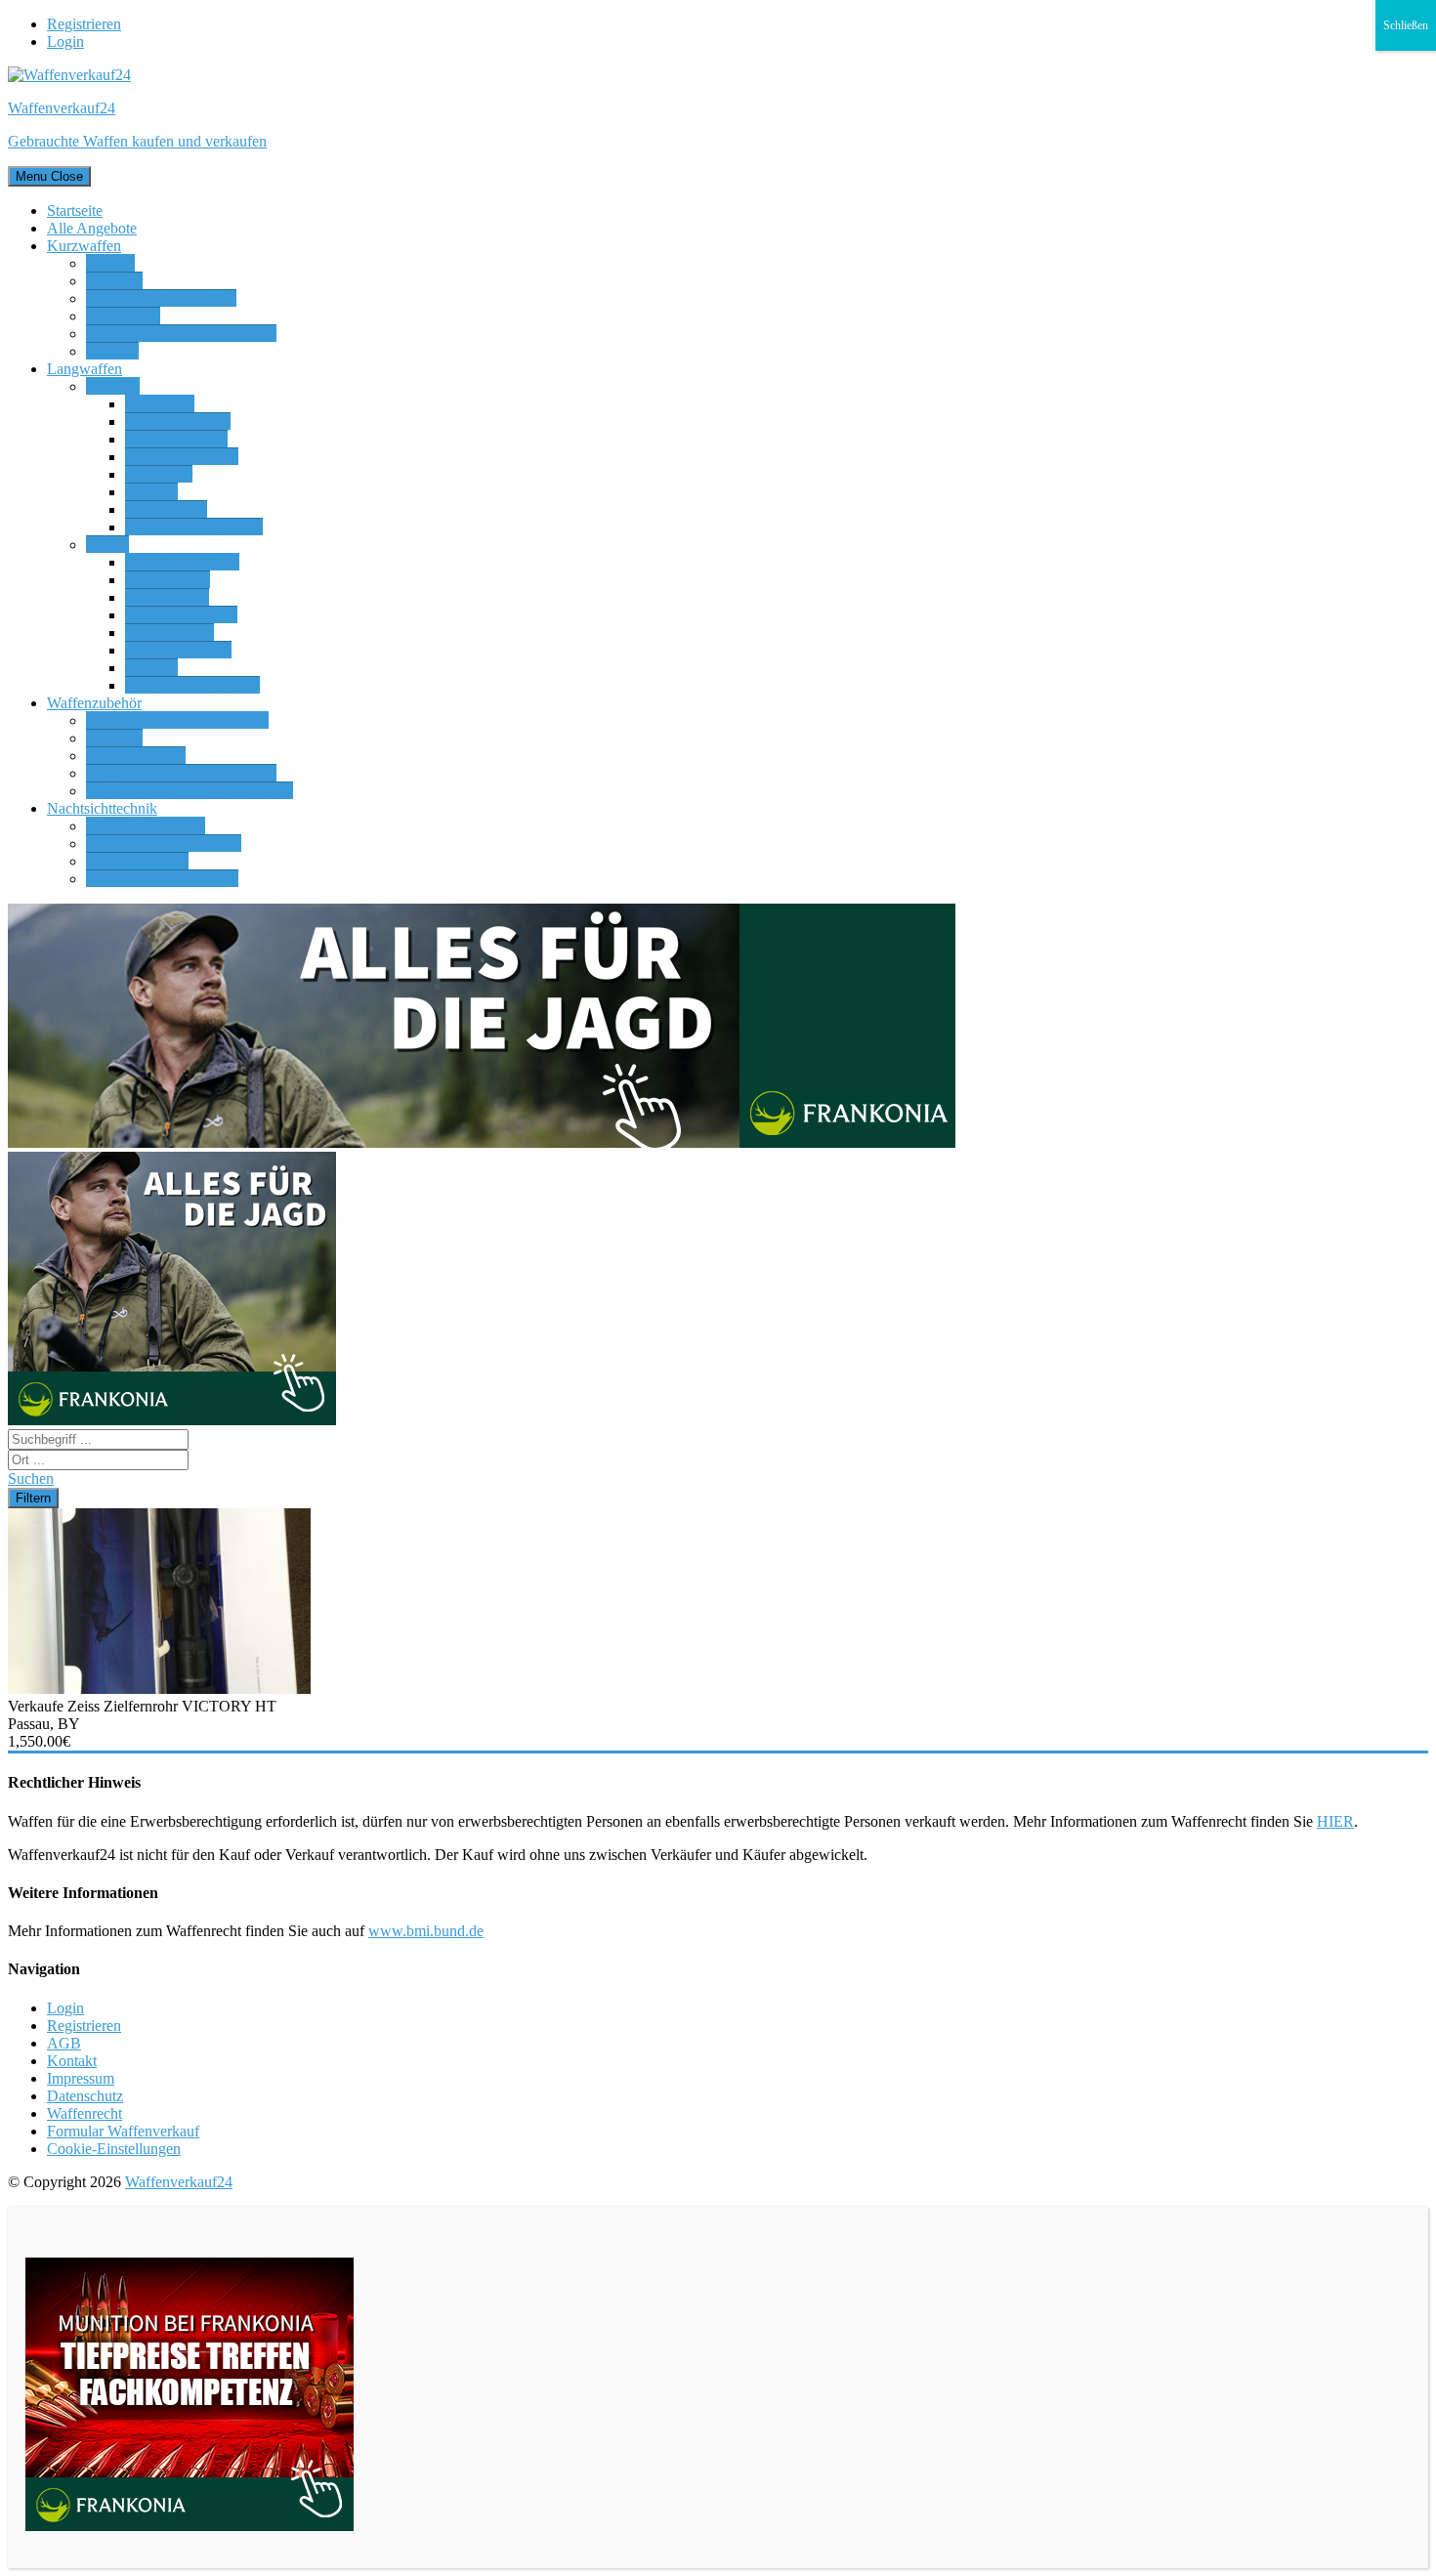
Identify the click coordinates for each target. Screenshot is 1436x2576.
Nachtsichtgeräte (137, 861)
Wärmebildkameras (146, 826)
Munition (114, 738)
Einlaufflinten (167, 597)
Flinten (107, 545)
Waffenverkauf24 (179, 2182)
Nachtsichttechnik (102, 808)
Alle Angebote (92, 228)
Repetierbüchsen (176, 439)
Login (65, 42)
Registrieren (84, 24)
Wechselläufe (166, 509)
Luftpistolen (123, 316)
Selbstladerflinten (178, 650)
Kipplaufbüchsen (178, 422)
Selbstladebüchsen (182, 457)
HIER (1335, 1821)
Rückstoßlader (169, 633)
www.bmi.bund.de (426, 1931)
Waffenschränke (136, 756)
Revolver (114, 281)
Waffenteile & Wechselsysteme (181, 334)
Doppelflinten (168, 580)
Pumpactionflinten (181, 615)
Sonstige (112, 351)
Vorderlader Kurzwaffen (161, 298)
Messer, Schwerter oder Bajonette (190, 791)
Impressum (81, 2078)
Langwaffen (84, 369)
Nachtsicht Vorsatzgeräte (162, 879)
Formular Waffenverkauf (123, 2131)
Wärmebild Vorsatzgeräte (164, 844)
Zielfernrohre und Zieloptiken (177, 720)
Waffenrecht (84, 2113)
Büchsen (113, 386)
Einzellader (160, 404)
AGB (64, 2043)
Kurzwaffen (84, 246)
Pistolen (110, 263)
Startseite (75, 211)
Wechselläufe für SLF (192, 685)
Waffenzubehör (94, 703)
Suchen (31, 1478)
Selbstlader (159, 474)
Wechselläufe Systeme (194, 527)
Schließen (1406, 25)
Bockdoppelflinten (182, 562)
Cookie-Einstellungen (114, 2149)
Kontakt (72, 2061)
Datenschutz (85, 2096)
